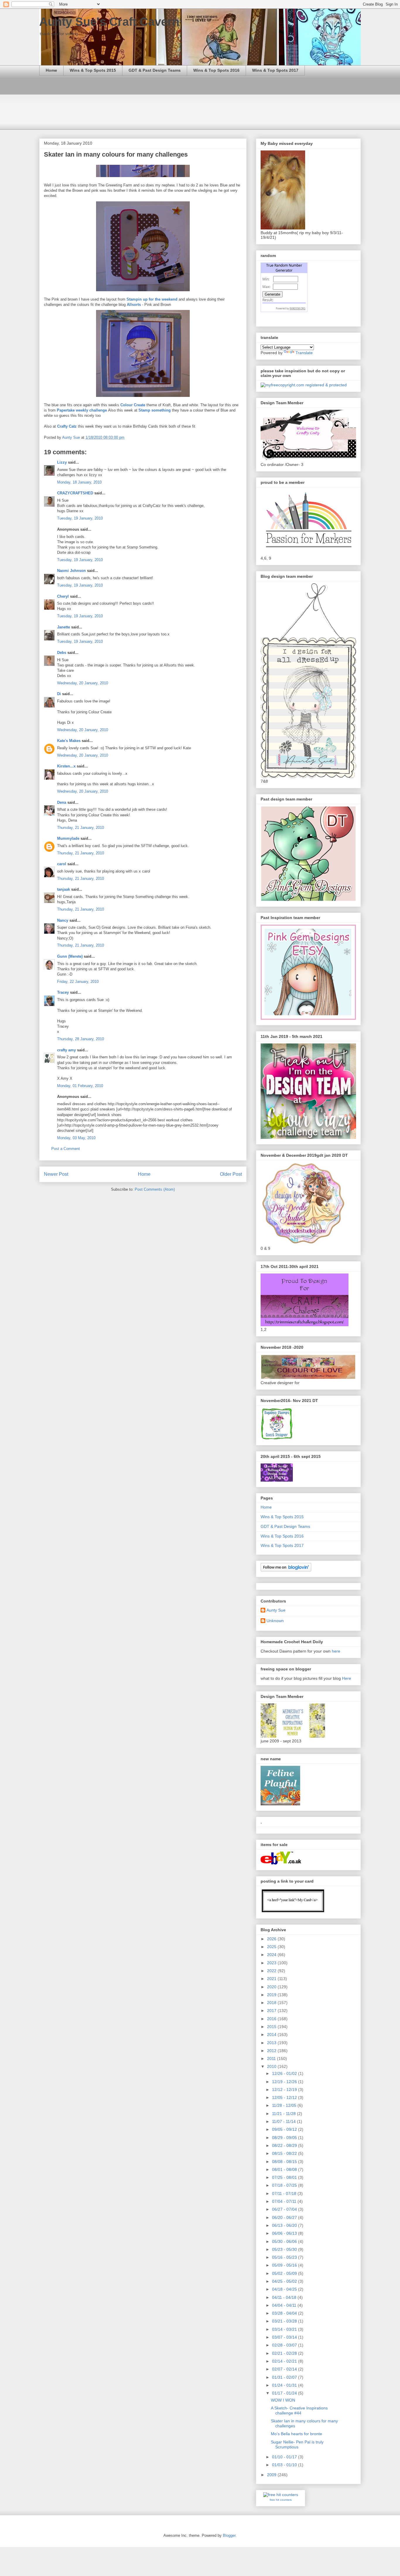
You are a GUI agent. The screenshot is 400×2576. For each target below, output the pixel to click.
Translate (304, 353)
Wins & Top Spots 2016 (216, 70)
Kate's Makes (69, 741)
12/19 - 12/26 (285, 2082)
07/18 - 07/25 (285, 2185)
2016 (272, 2019)
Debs (62, 653)
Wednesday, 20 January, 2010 (83, 683)
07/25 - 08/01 (285, 2177)
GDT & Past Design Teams (155, 70)
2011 (272, 2059)
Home (51, 70)
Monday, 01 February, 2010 (80, 1086)
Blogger (229, 2535)
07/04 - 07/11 (285, 2201)
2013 (272, 2043)
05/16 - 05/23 (285, 2257)
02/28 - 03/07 (285, 2345)
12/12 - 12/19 (285, 2090)
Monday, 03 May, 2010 (76, 1138)
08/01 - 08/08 (285, 2169)
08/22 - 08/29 (285, 2145)
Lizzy (62, 462)
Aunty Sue (276, 1610)
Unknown (275, 1621)
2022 (272, 1971)
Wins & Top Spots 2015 (93, 70)
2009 (272, 2475)
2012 (272, 2051)
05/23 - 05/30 (285, 2249)
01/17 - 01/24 (285, 2393)
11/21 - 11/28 (284, 2114)
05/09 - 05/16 (285, 2265)
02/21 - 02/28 (285, 2353)
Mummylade (68, 838)
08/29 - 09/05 (285, 2138)
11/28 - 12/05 (285, 2105)
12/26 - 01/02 (285, 2073)
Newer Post (56, 1174)
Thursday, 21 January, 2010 (81, 828)
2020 (272, 1987)
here (336, 1651)
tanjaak (64, 889)
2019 (272, 1995)
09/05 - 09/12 (285, 2129)
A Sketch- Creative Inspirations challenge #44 (299, 2410)
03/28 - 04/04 (285, 2313)
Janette (64, 627)
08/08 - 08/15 (285, 2162)
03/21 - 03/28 (285, 2321)
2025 (272, 1947)
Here (347, 1678)
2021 (272, 1979)
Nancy (63, 920)
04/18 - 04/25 (285, 2289)
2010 (272, 2066)
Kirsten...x (66, 766)
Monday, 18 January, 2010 (79, 482)
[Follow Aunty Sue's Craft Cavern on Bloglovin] (286, 1570)
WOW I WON (283, 2400)
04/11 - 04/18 (285, 2297)
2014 (272, 2035)
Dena (62, 802)
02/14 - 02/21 (285, 2361)
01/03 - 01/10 (285, 2465)
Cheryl (63, 596)
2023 (272, 1963)
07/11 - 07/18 (285, 2193)
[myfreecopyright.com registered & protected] (304, 385)
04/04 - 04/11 (285, 2305)
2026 (272, 1939)
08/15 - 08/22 (285, 2153)
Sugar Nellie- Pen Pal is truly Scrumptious (297, 2444)
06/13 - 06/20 (285, 2225)
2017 (272, 2011)
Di (59, 694)
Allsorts (134, 305)
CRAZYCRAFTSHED (75, 493)
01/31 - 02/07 (285, 2377)
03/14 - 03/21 (285, 2329)
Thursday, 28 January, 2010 (81, 1039)
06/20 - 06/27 (285, 2217)
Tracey (63, 992)
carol (62, 864)
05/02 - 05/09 (285, 2273)
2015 (272, 2027)
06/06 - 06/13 (285, 2233)
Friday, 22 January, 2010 (78, 982)
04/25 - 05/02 (285, 2281)
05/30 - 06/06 (285, 2241)
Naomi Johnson (72, 571)
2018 (272, 2003)
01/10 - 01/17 (285, 2457)
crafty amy (66, 1050)
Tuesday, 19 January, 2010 (80, 518)
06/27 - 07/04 (285, 2209)
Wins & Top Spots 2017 (275, 70)
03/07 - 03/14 (285, 2337)
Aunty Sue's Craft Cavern (109, 22)
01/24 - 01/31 (285, 2385)
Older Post (231, 1174)
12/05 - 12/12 (285, 2097)
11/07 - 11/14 (284, 2121)
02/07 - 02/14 (285, 2369)
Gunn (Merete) (70, 956)
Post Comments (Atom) (155, 1189)
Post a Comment (66, 1149)
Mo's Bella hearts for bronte (296, 2434)
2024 (272, 1955)
